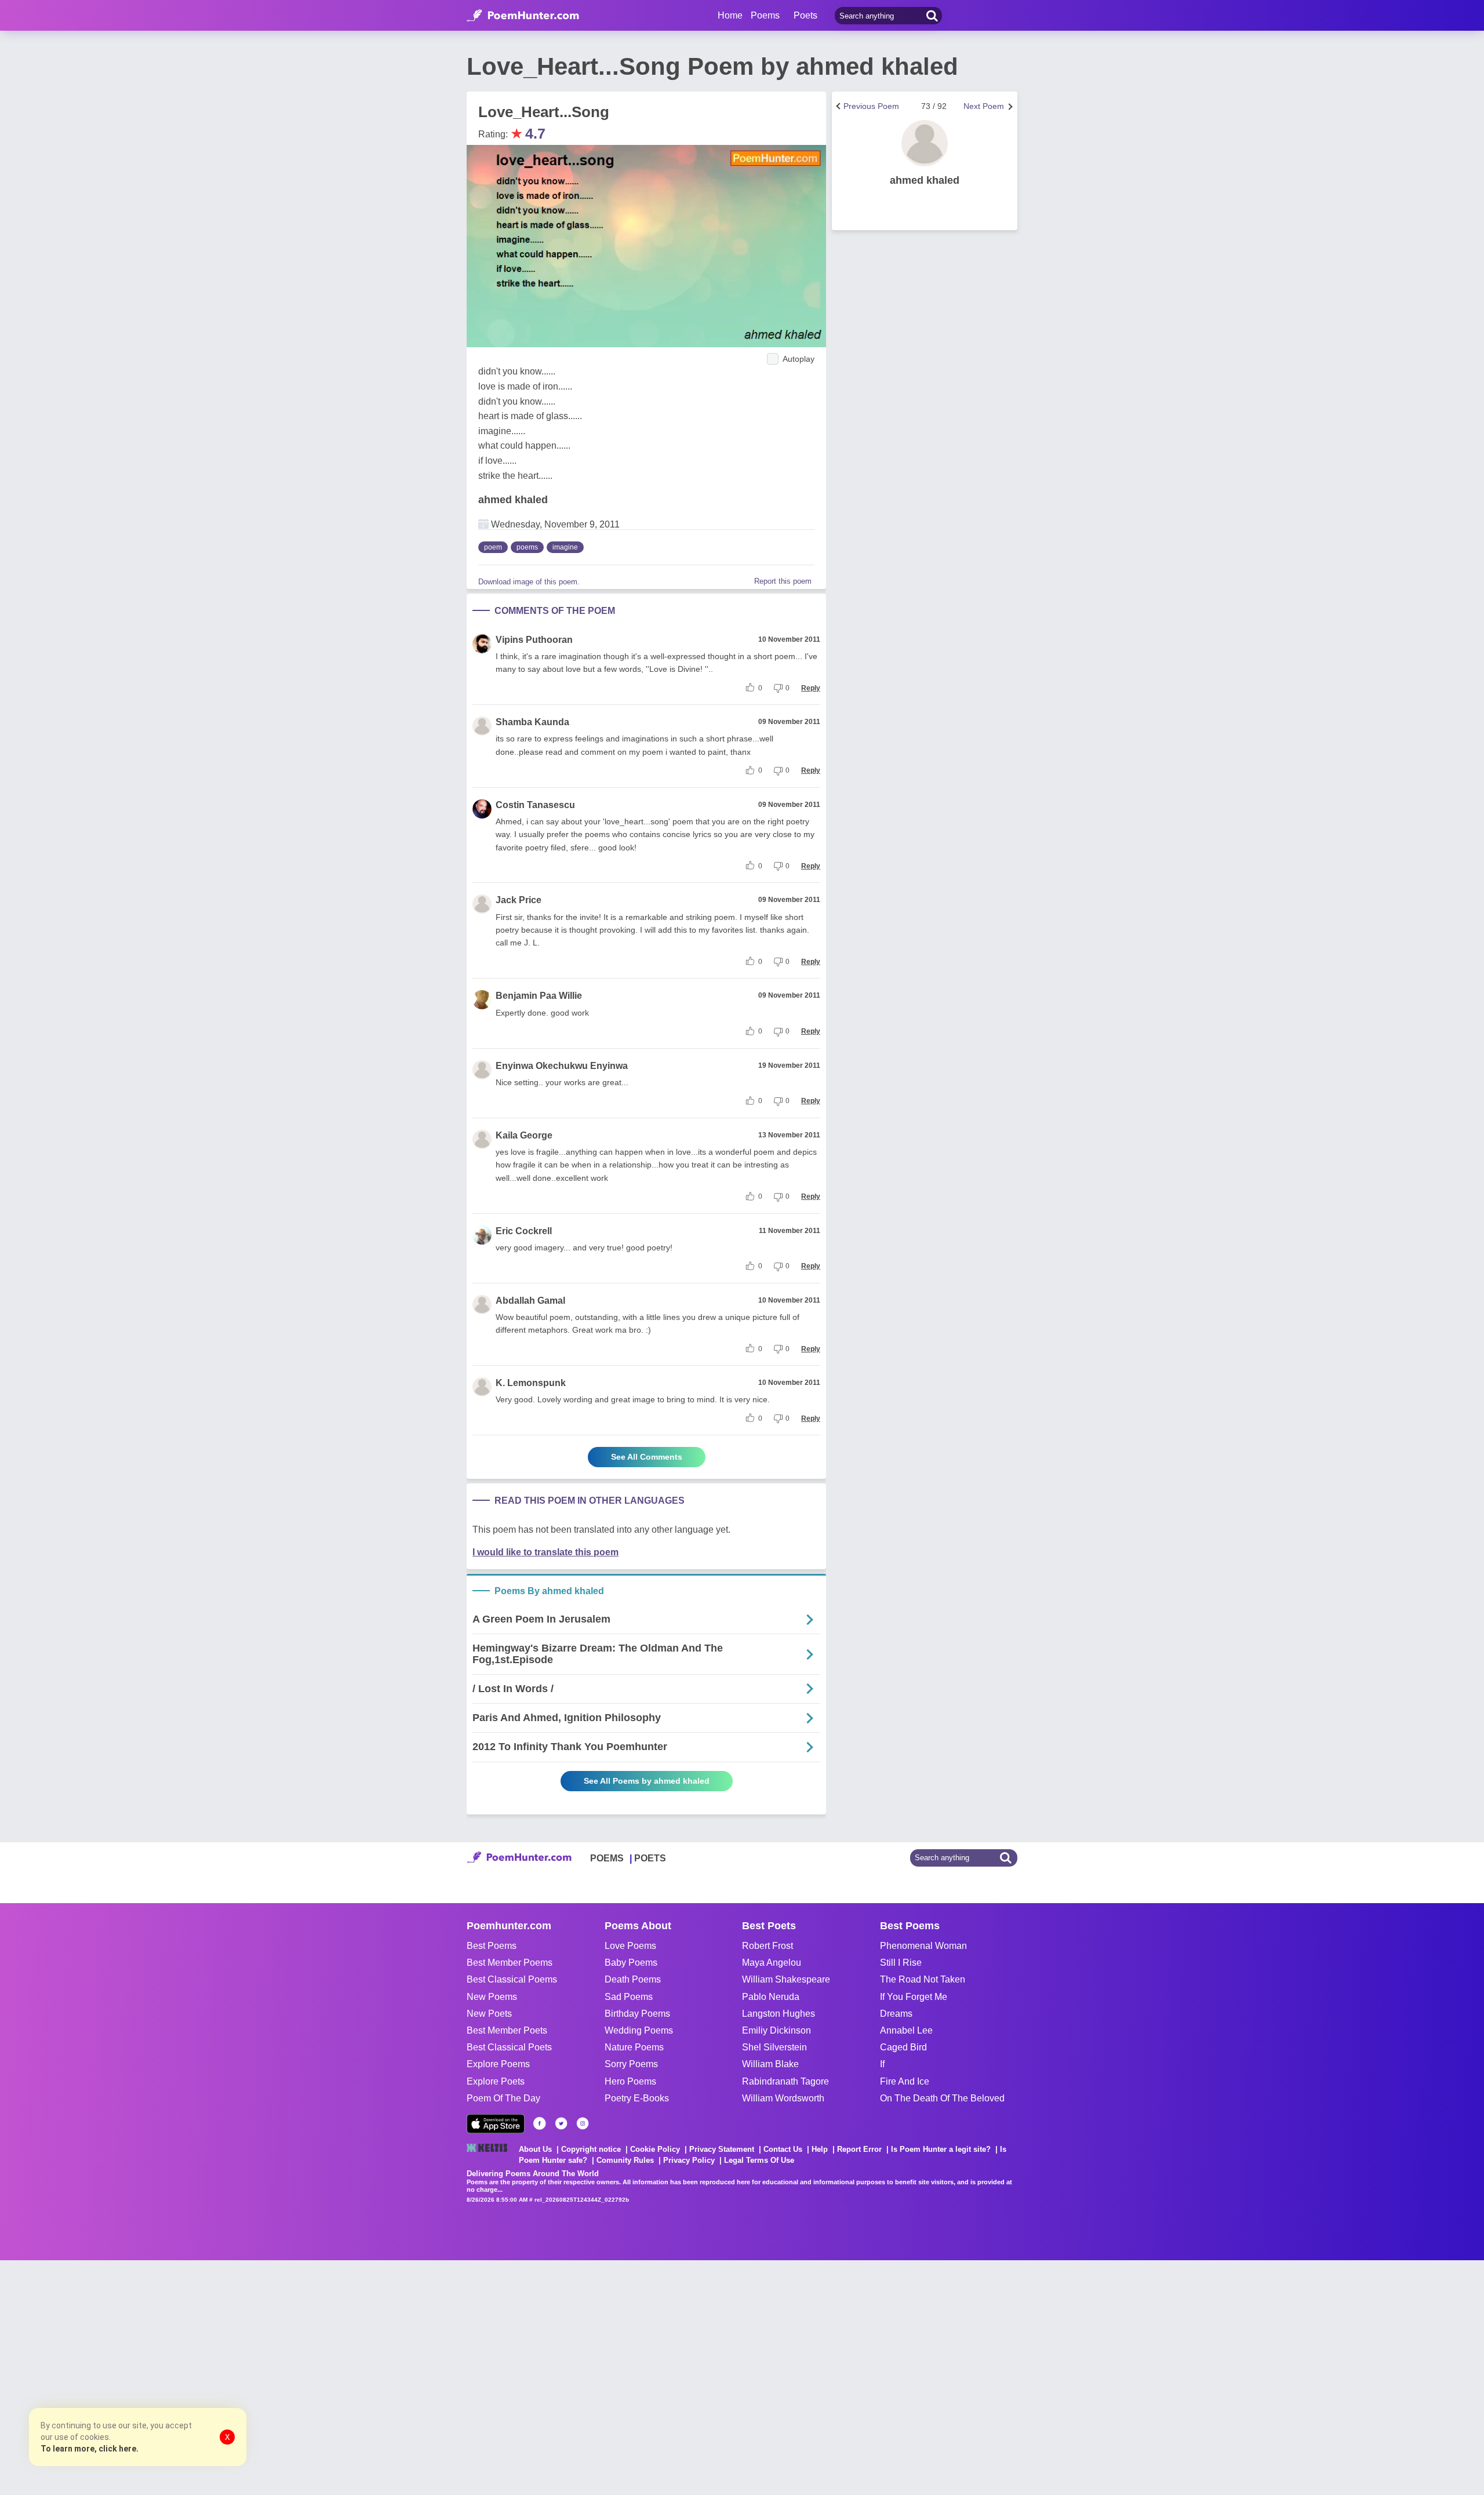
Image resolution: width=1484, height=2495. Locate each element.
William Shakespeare (786, 1979)
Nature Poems (634, 2047)
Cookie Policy (655, 2149)
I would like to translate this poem (545, 1552)
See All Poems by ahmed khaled (647, 1781)
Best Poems (492, 1946)
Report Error (859, 2149)
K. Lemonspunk (531, 1383)
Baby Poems (631, 1963)
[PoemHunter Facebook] (540, 2123)
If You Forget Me (914, 1997)
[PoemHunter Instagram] (583, 2123)
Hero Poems (630, 2081)
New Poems (492, 1997)
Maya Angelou (772, 1963)
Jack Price (519, 900)
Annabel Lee (906, 2030)
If (882, 2064)
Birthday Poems (637, 2014)
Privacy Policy (689, 2160)
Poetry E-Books (637, 2098)
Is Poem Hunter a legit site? (941, 2149)
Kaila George (524, 1135)
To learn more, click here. (90, 2449)
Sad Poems (629, 1997)
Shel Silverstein (774, 2047)
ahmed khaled (513, 500)
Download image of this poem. (529, 582)
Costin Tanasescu (535, 805)
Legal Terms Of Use (759, 2160)
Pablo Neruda (771, 1997)
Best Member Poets (507, 2030)
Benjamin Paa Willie (539, 996)
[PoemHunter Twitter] (561, 2123)
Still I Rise (901, 1963)
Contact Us (783, 2149)
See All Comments (647, 1457)
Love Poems (630, 1946)
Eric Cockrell (524, 1231)
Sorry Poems (631, 2064)
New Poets (489, 2014)
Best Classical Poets (509, 2047)
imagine (565, 547)
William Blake (770, 2064)
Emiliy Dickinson (776, 2030)
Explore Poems (498, 2064)
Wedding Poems (639, 2030)
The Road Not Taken (923, 1979)
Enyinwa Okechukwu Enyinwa (562, 1066)
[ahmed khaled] (925, 143)
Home (730, 15)
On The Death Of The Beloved (942, 2098)
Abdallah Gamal (530, 1301)
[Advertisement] (174, 2376)
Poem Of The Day (503, 2098)
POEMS (607, 1858)
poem (493, 547)
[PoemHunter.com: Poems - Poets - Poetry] (523, 16)
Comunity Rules (625, 2160)
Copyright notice (591, 2149)
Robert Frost (768, 1946)
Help (820, 2149)
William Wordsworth (783, 2098)
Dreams (896, 2014)
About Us (535, 2149)
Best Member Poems (510, 1963)
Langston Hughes (779, 2014)
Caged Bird (903, 2047)
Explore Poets (496, 2081)
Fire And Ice (905, 2081)
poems (527, 547)
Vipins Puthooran (534, 640)
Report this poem (783, 581)
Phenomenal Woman (923, 1946)
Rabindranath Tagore (785, 2081)
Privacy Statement (722, 2149)
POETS (650, 1858)
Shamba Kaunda (532, 722)
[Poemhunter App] (496, 2124)
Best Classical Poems (512, 1979)
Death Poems (633, 1979)
